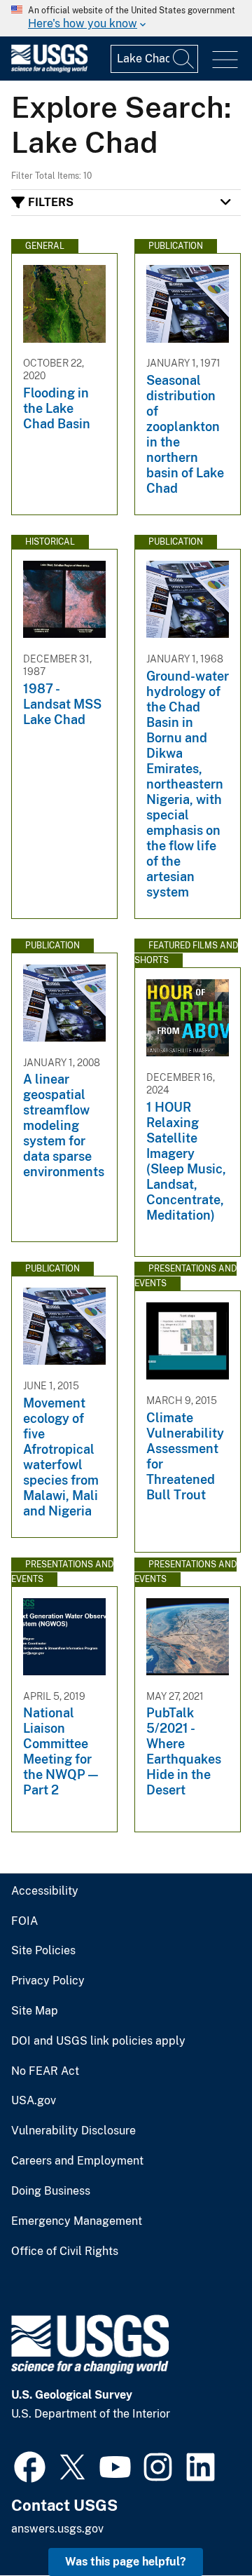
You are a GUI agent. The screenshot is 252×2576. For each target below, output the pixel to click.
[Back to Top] (201, 2525)
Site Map (35, 2011)
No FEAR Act (45, 2071)
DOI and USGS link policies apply (98, 2041)
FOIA (24, 1921)
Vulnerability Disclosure (73, 2131)
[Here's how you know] (126, 18)
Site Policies (43, 1951)
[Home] (49, 69)
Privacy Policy (48, 1981)
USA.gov (34, 2101)
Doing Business (51, 2191)
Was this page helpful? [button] (126, 2562)
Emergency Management (77, 2221)
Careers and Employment (77, 2161)
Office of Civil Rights (65, 2251)
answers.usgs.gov (57, 2529)
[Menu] (225, 60)
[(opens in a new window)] (30, 2465)
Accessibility (45, 1891)
